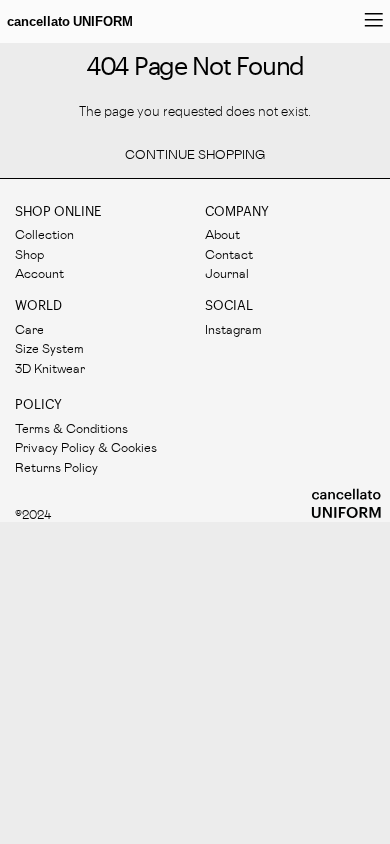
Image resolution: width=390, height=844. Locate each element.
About (222, 233)
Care (29, 328)
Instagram (233, 328)
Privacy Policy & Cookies (86, 446)
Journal (227, 272)
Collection (44, 233)
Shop (29, 253)
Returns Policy (56, 466)
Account (39, 272)
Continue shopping (195, 154)
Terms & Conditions (71, 427)
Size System (49, 347)
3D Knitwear (50, 367)
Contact (229, 253)
